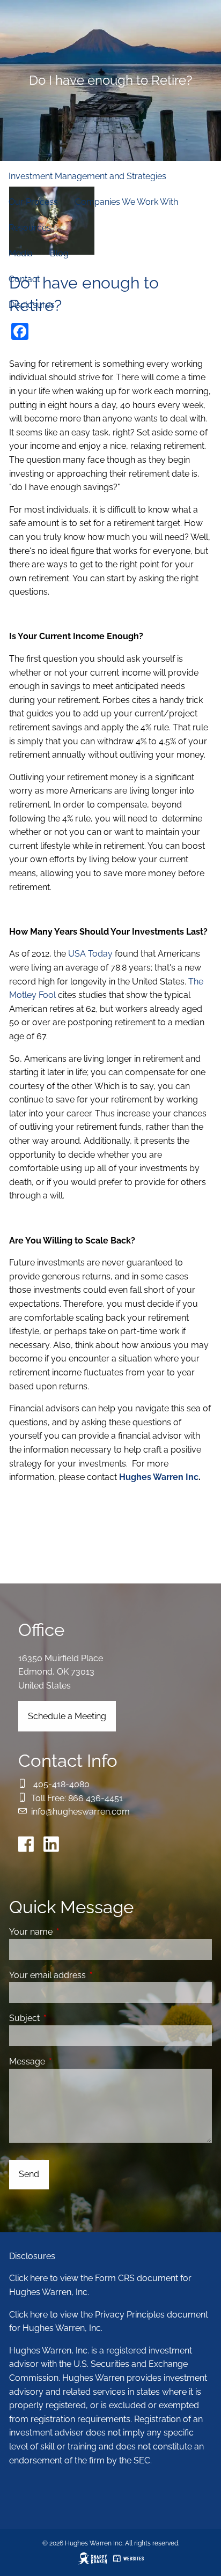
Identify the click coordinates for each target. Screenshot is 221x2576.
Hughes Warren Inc (159, 1477)
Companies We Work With (127, 202)
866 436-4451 (95, 1798)
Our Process (33, 202)
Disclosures (32, 305)
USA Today (90, 954)
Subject (66, 2018)
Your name (72, 1932)
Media (21, 253)
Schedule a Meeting (67, 1716)
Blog (59, 253)
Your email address (89, 1975)
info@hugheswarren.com (80, 1812)
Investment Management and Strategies (87, 176)
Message (68, 2061)
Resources (30, 228)
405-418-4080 (61, 1784)
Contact (24, 279)
